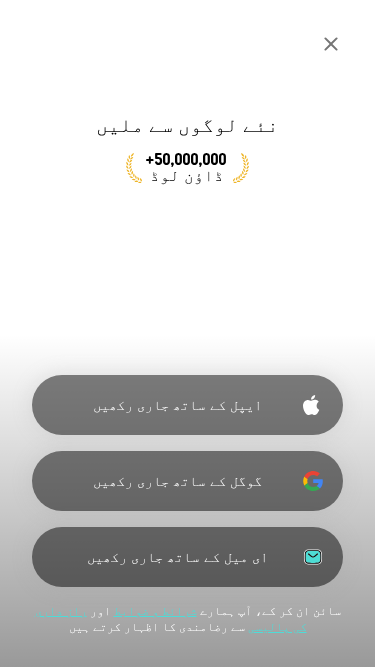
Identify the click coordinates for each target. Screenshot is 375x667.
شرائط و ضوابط (155, 611)
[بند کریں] (331, 44)
